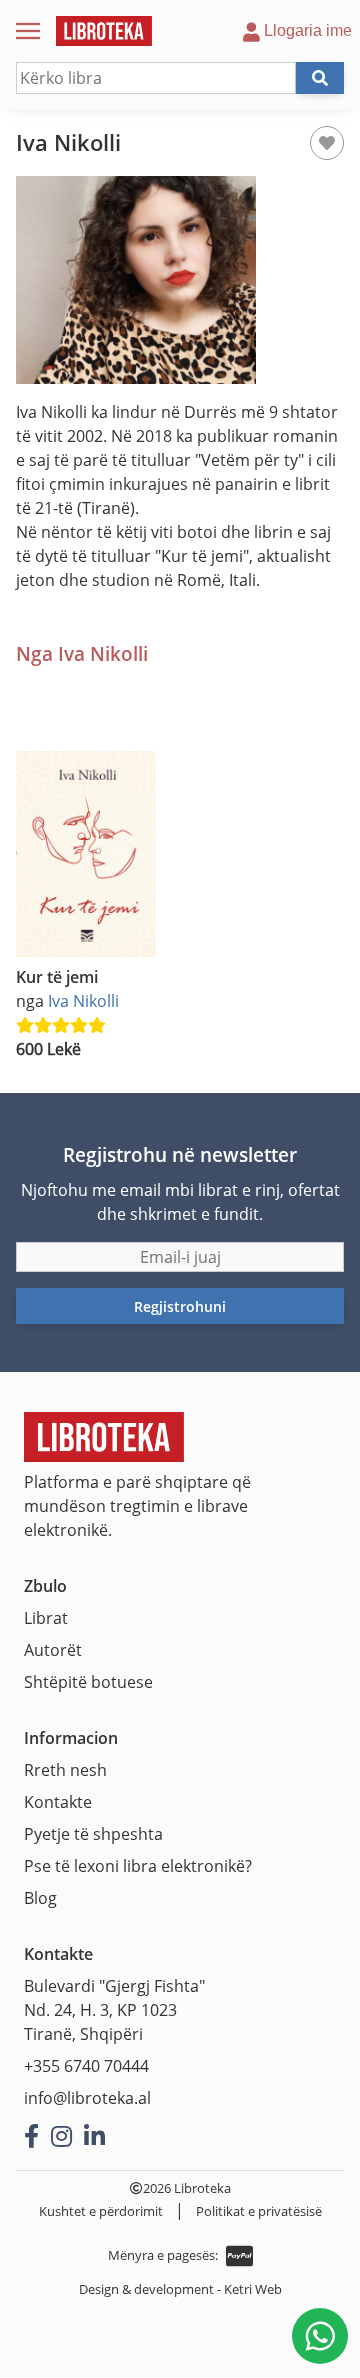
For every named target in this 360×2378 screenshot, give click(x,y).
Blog (40, 1898)
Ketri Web (253, 2289)
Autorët (53, 1650)
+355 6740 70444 (86, 2066)
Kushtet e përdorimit (101, 2211)
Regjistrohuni (180, 1306)
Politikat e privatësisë (259, 2211)
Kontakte (58, 1802)
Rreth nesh (65, 1770)
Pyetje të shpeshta (93, 1834)
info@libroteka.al (87, 2098)
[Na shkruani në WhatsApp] (320, 2336)
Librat (46, 1618)
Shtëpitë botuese (88, 1682)
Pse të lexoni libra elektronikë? (138, 1866)
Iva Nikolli (83, 1001)
